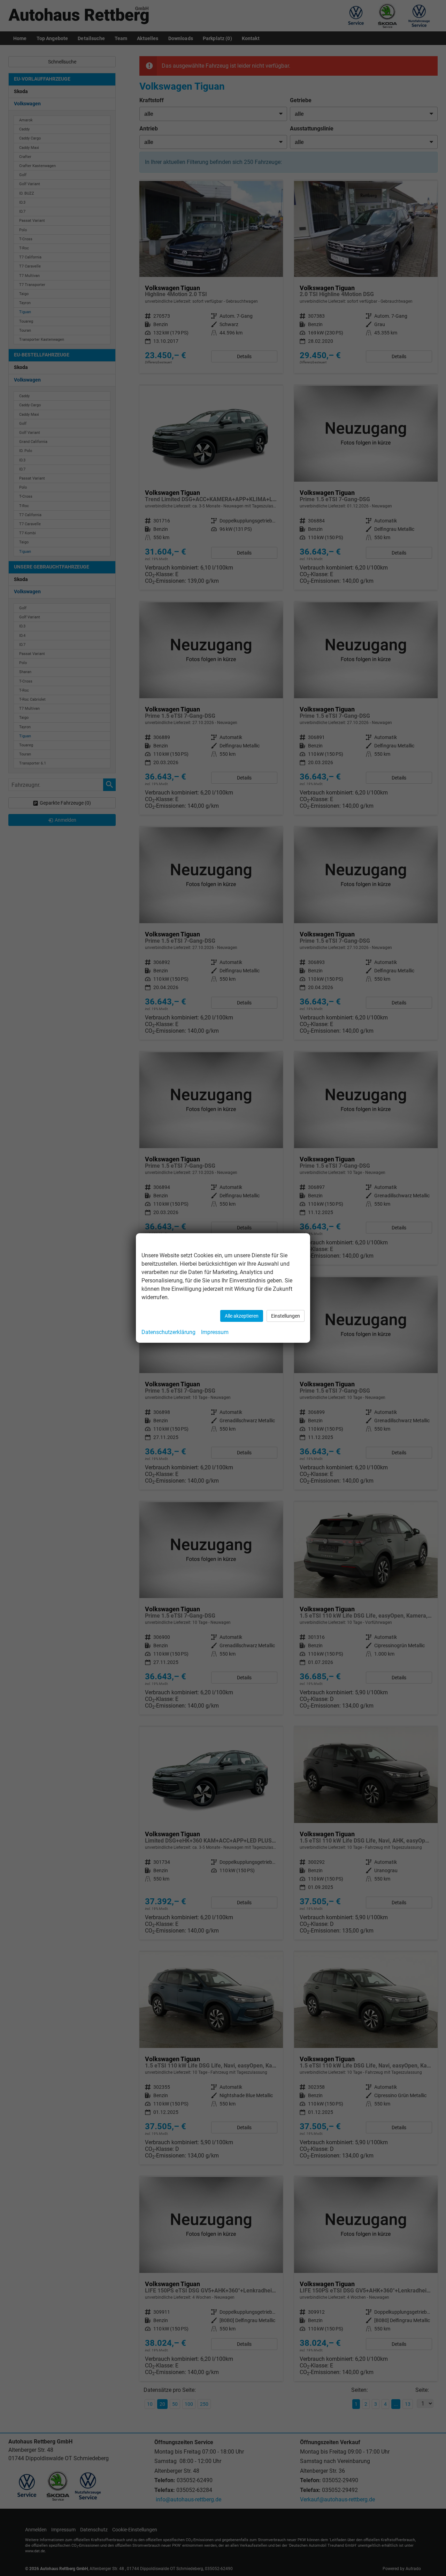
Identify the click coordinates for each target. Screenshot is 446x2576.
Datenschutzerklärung (168, 1332)
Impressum (215, 1332)
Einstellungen (286, 1316)
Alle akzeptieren (242, 1316)
